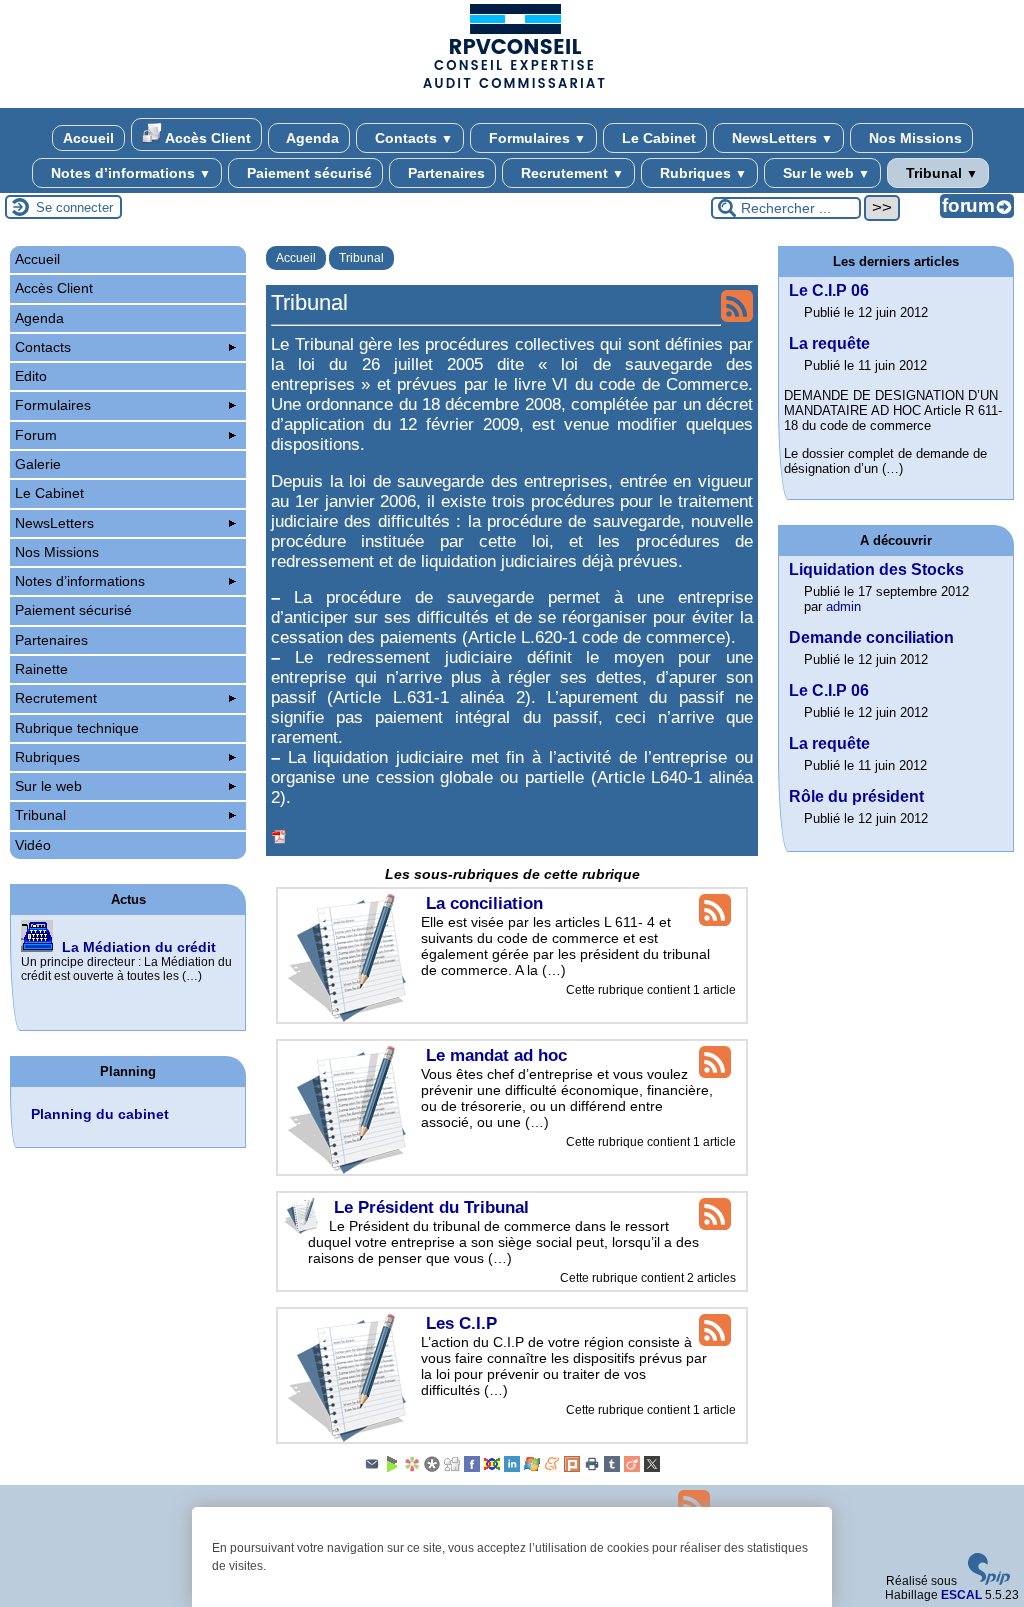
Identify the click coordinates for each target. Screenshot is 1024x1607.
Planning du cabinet (100, 1114)
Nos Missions (913, 138)
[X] (652, 1468)
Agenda (311, 138)
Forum (36, 435)
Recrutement (570, 173)
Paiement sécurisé (307, 173)
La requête (829, 343)
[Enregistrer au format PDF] (279, 837)
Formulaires (535, 138)
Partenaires (444, 173)
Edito (31, 376)
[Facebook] (472, 1468)
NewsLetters (780, 138)
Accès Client (206, 138)
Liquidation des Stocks (876, 569)
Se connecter (74, 207)
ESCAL (961, 1595)
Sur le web (824, 173)
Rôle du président (856, 796)
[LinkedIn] (512, 1468)
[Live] (532, 1468)
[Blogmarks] (392, 1468)
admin (843, 606)
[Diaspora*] (432, 1468)
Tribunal (940, 173)
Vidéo (33, 845)
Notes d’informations (129, 173)
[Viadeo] (632, 1468)
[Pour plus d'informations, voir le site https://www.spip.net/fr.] (989, 1581)
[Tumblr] (612, 1468)
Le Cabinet (657, 138)
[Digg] (452, 1468)
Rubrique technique (77, 728)
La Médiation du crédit (139, 947)
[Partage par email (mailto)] (372, 1468)
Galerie (38, 464)
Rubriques (701, 173)
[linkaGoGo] (492, 1468)
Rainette (41, 669)
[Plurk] (572, 1468)
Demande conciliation (871, 637)
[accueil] (512, 87)
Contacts (412, 138)
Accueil (88, 138)
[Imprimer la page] (592, 1468)
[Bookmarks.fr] (412, 1468)
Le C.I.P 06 (829, 290)
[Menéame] (552, 1468)
